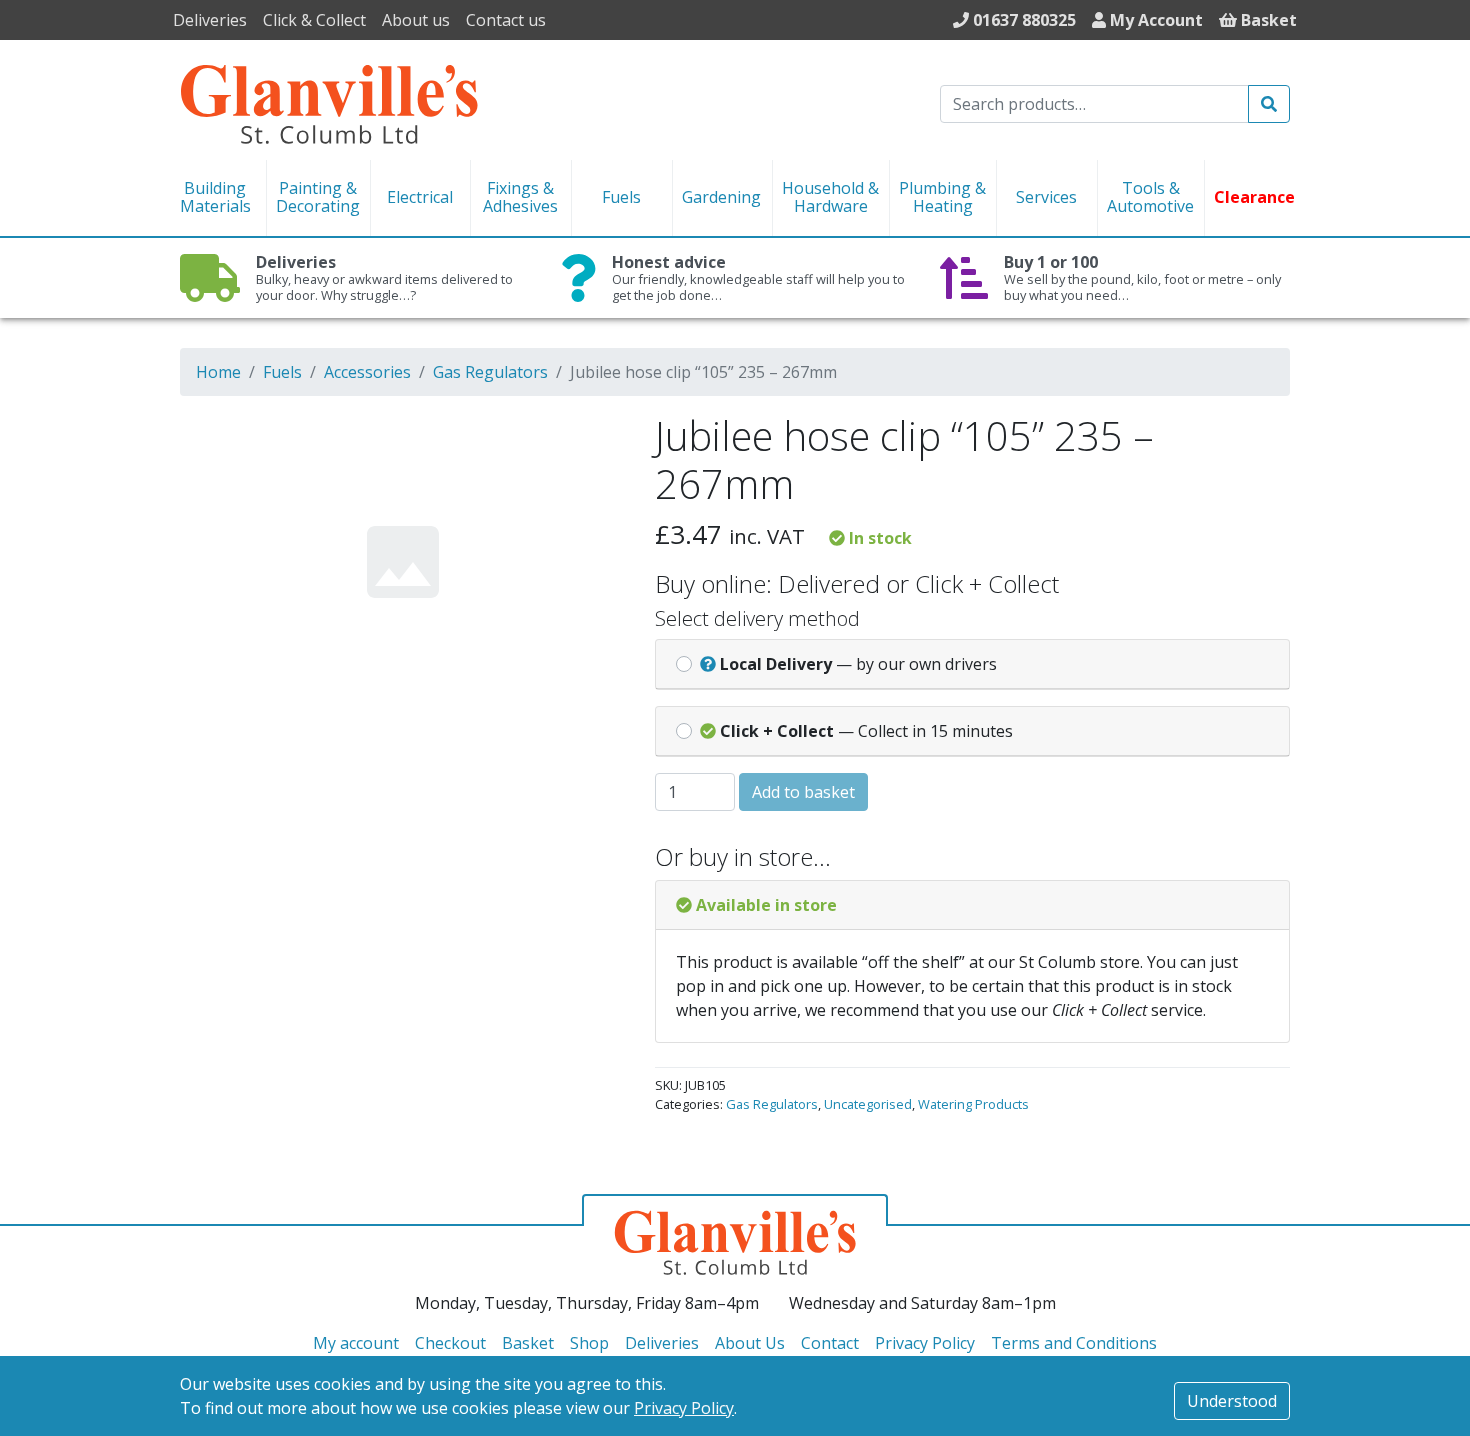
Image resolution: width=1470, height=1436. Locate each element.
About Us (750, 1343)
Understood (1232, 1401)
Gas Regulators (490, 372)
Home (218, 372)
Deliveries (210, 20)
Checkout (450, 1343)
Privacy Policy (684, 1408)
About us (416, 20)
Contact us (506, 20)
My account (356, 1343)
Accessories (367, 372)
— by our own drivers (858, 664)
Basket (528, 1343)
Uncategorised (868, 1104)
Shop (589, 1343)
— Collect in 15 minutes (866, 731)
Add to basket (803, 792)
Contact (830, 1343)
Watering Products (973, 1104)
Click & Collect (314, 20)
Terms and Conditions (1074, 1343)
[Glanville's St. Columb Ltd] (329, 102)
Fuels (282, 372)
